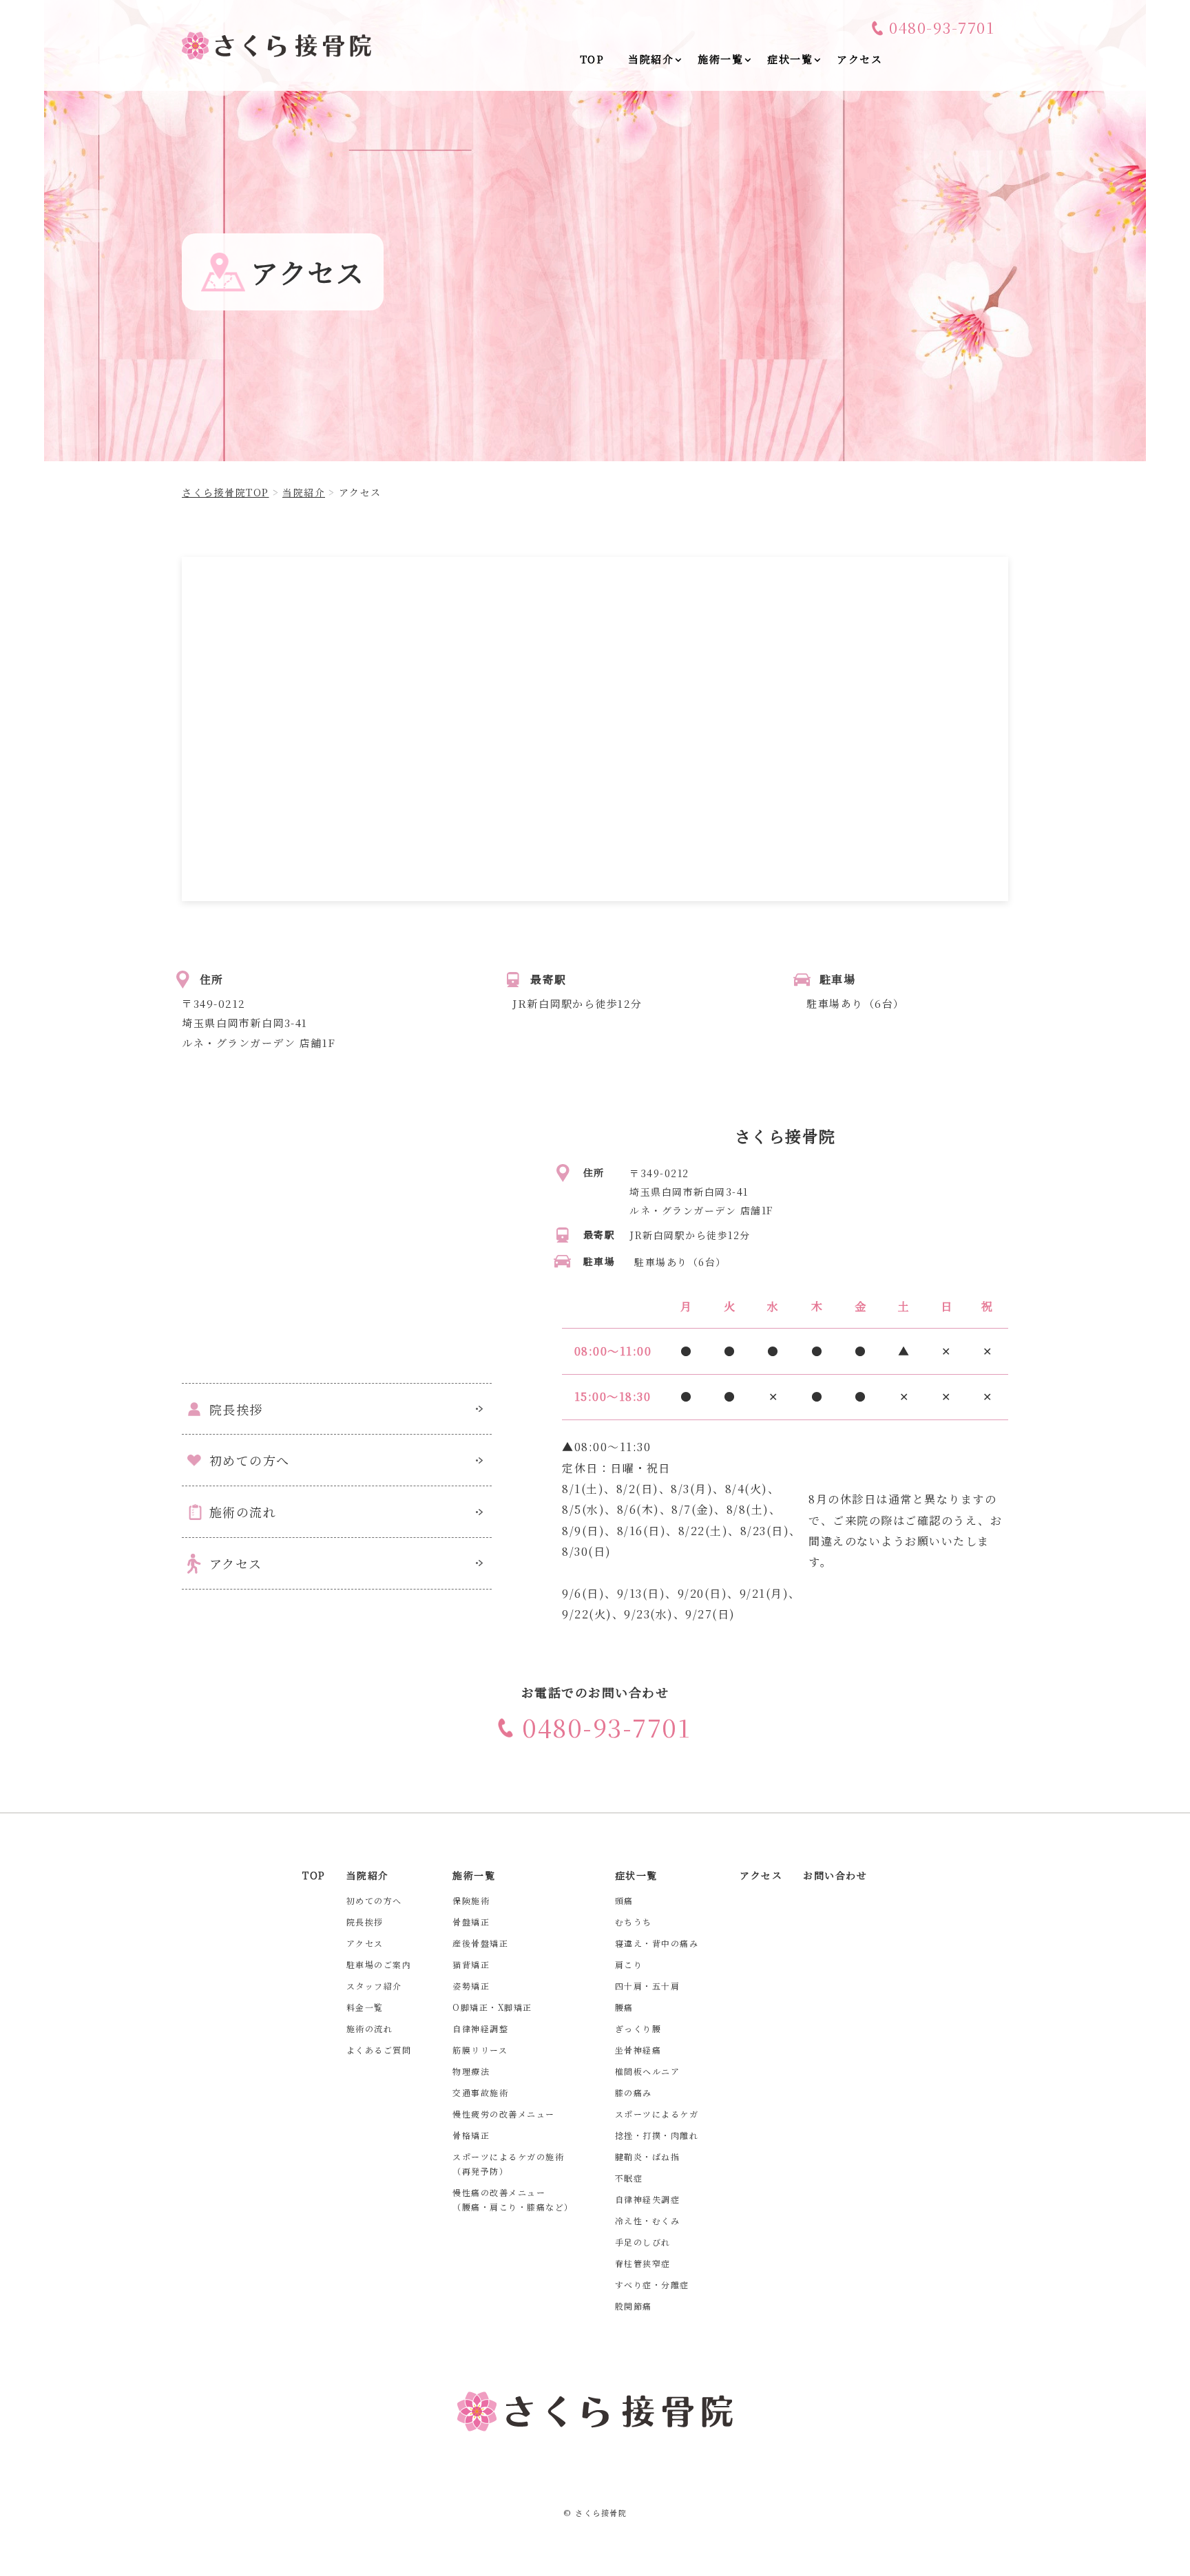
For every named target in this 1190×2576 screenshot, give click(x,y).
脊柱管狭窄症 (643, 2263)
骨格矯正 (471, 2135)
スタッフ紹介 (374, 1986)
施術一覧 (474, 1875)
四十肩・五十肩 (648, 1986)
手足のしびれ (643, 2242)
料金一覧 (365, 2007)
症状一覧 (636, 1875)
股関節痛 (634, 2306)
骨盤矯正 (471, 1922)
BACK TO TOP (1171, 2557)
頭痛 (624, 1900)
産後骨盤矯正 (480, 1943)
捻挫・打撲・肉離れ (657, 2135)
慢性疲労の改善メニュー (504, 2114)
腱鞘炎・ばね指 (648, 2156)
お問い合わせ (835, 1875)
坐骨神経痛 (638, 2050)
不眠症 (629, 2178)
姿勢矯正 (471, 1986)
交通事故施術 (480, 2092)
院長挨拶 (236, 1409)
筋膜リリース (480, 2050)
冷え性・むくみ (648, 2220)
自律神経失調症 (648, 2199)
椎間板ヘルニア (648, 2071)
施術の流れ (243, 1512)
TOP (314, 1875)
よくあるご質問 (379, 2050)
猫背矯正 (471, 1964)
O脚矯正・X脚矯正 (492, 2007)
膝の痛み (634, 2092)
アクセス (236, 1563)
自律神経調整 (480, 2028)
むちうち (634, 1922)
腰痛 (624, 2007)
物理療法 (471, 2071)
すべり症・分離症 (652, 2284)
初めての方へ (250, 1460)
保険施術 (471, 1900)
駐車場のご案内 (379, 1964)
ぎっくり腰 (638, 2028)
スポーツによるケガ (657, 2114)
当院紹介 (368, 1875)
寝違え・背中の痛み (657, 1943)
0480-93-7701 (942, 28)
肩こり (629, 1964)
